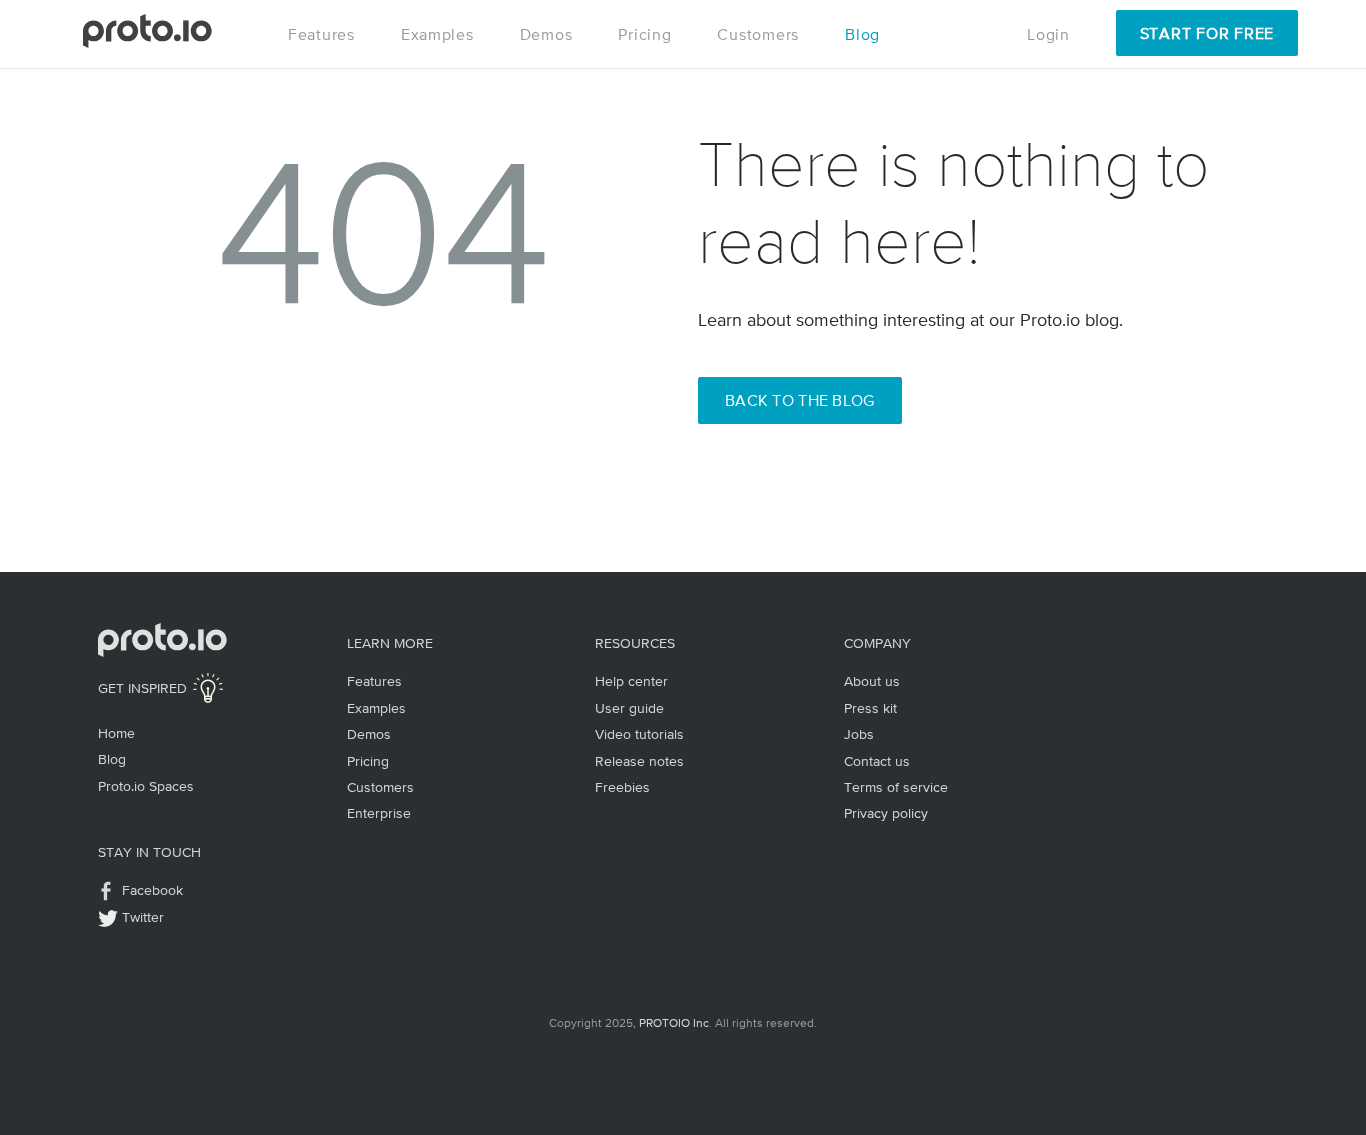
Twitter (143, 917)
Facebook (152, 890)
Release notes (639, 761)
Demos (546, 34)
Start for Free (1207, 33)
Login (1048, 34)
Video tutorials (639, 734)
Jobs (859, 734)
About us (872, 681)
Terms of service (896, 787)
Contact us (877, 761)
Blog (862, 34)
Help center (631, 681)
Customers (758, 34)
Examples (437, 34)
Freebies (622, 787)
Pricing (644, 34)
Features (321, 34)
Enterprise (379, 813)
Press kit (870, 708)
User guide (629, 708)
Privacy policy (886, 813)
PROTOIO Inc (674, 1023)
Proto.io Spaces (146, 786)
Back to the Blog (800, 400)
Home (116, 733)
